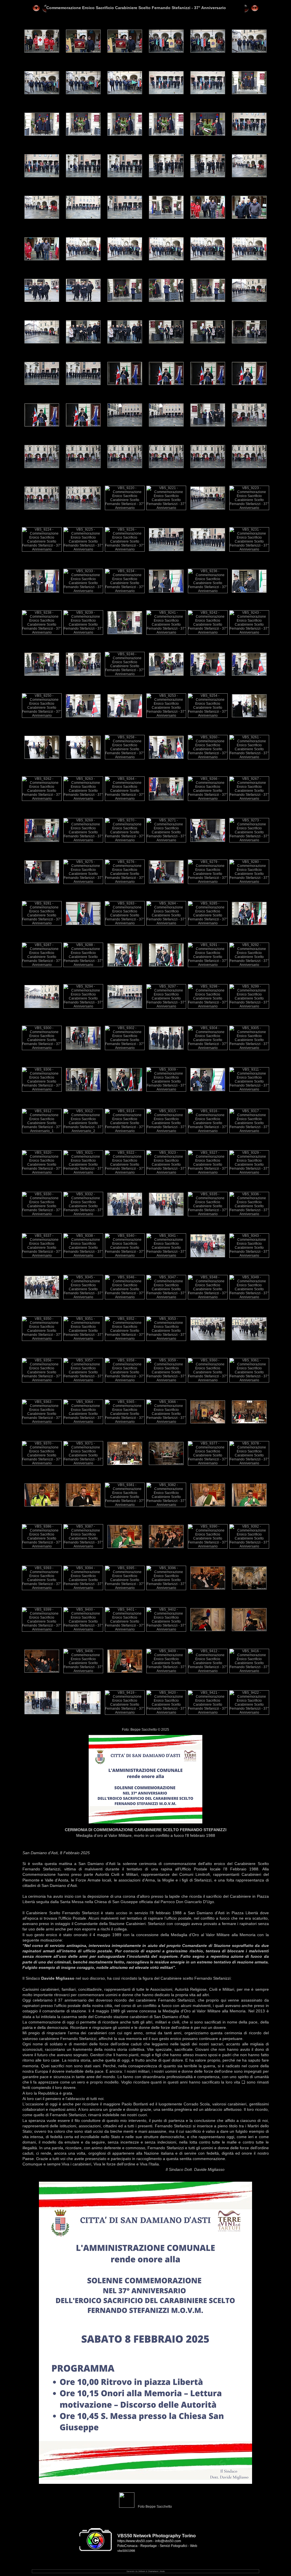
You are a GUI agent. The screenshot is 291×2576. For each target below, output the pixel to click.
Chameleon (153, 2571)
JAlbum (142, 2571)
